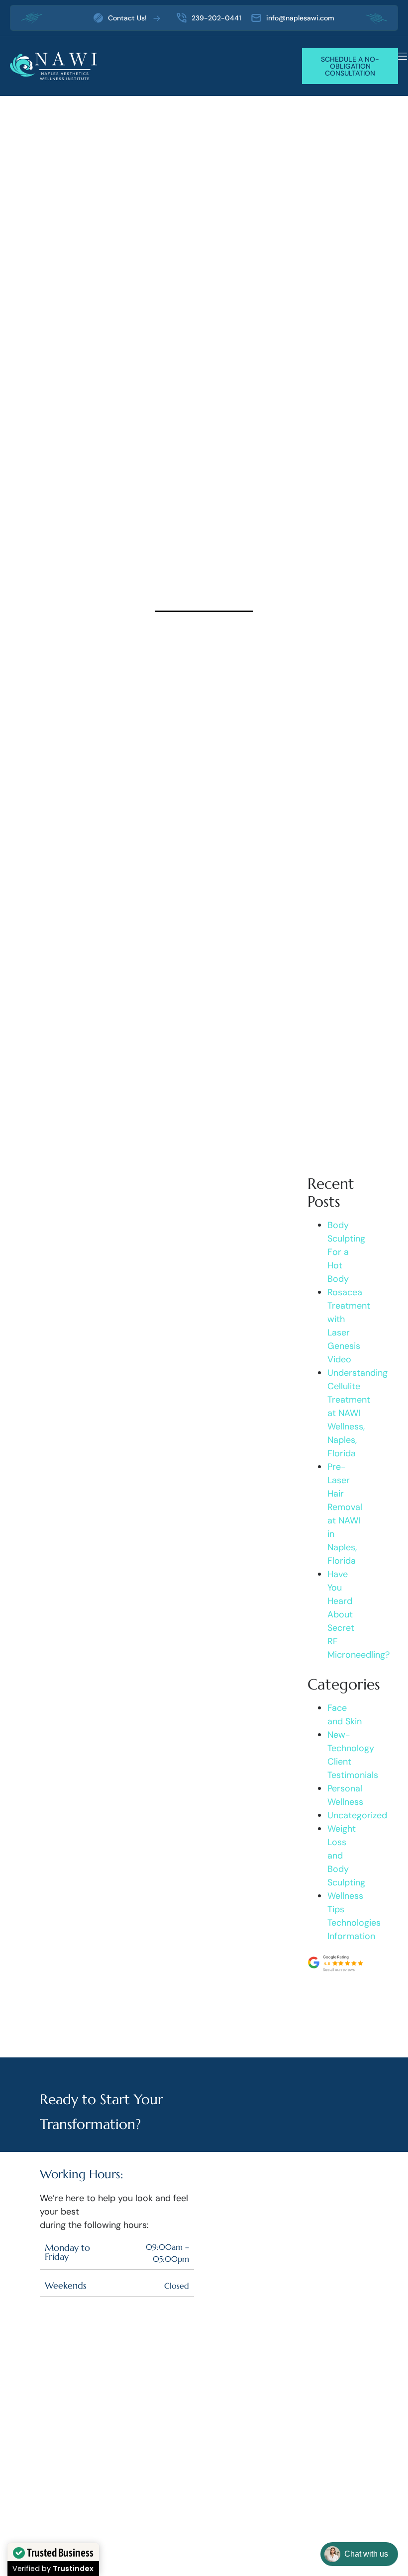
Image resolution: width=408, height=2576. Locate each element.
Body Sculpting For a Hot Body (346, 1252)
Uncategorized (357, 1815)
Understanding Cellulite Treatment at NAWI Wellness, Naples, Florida (357, 1413)
